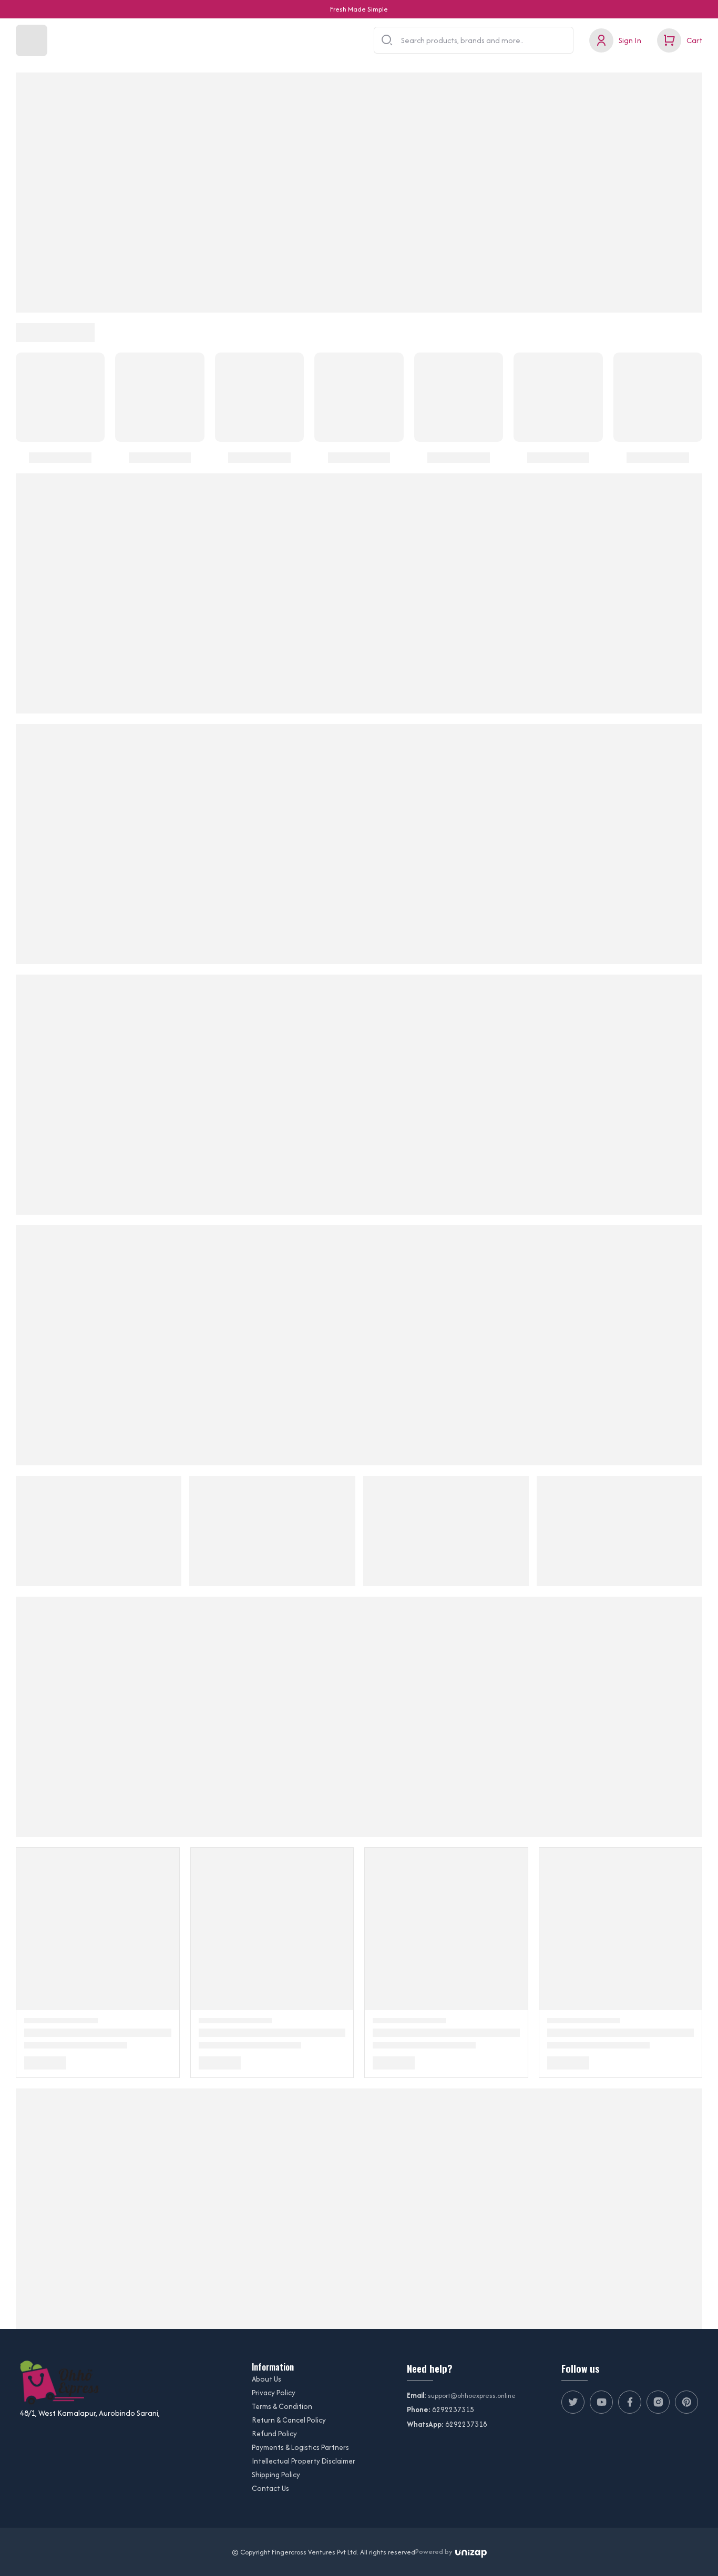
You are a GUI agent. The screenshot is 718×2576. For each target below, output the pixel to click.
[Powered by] (471, 2552)
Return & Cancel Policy (289, 2420)
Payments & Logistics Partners (300, 2447)
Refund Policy (274, 2434)
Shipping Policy (276, 2475)
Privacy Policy (274, 2393)
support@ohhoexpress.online (472, 2396)
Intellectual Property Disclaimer (304, 2461)
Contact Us (270, 2488)
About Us (266, 2379)
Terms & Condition (282, 2406)
